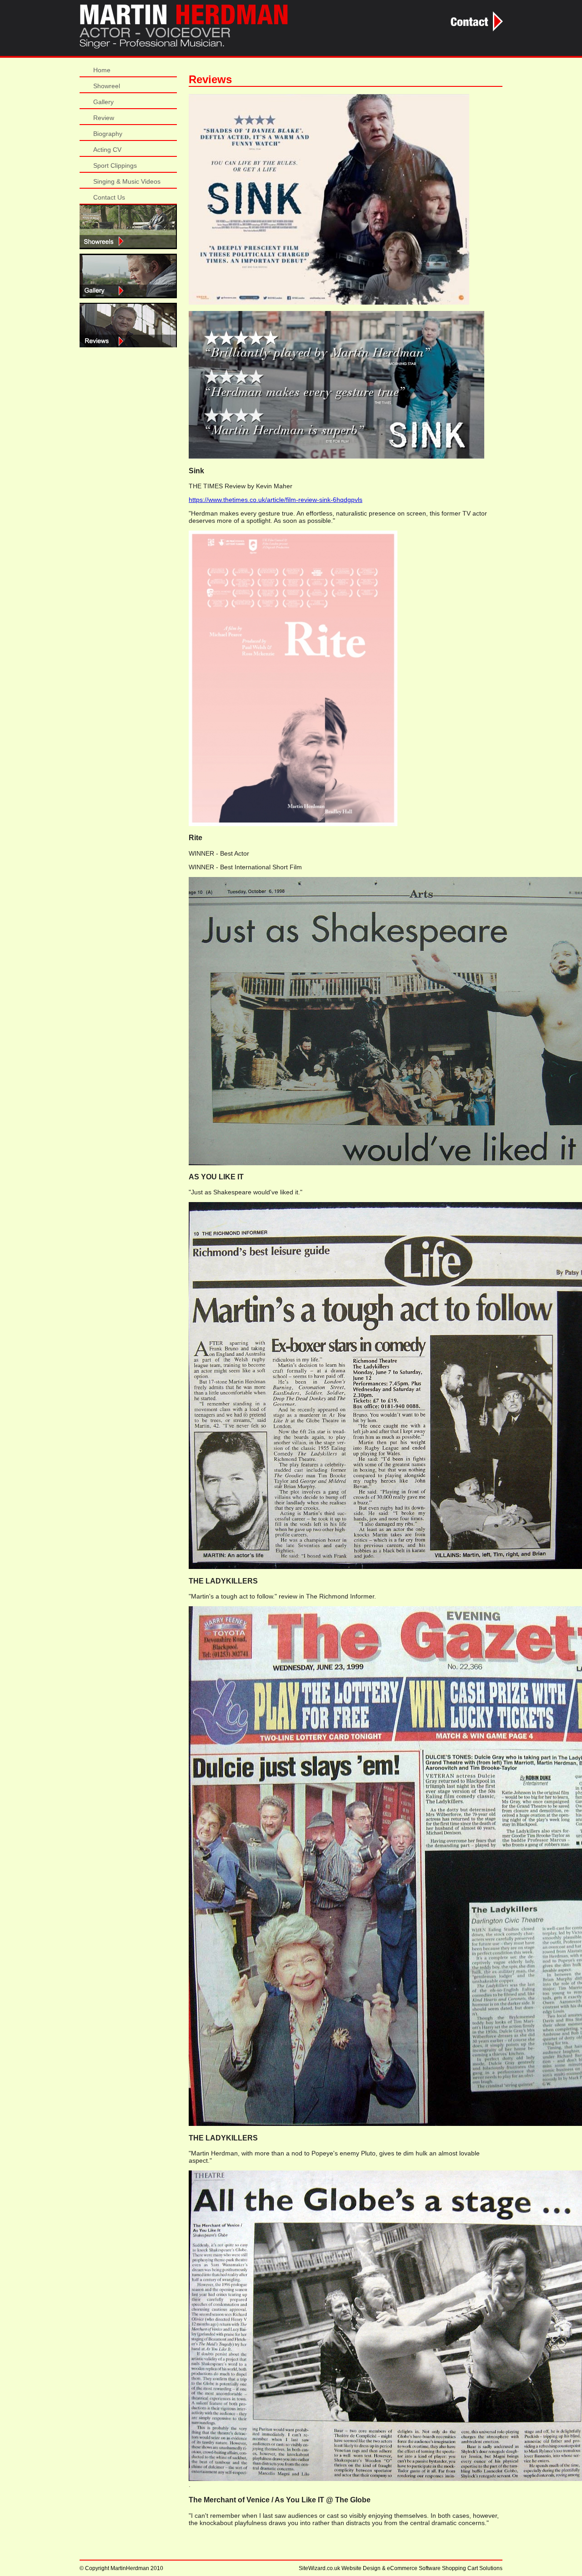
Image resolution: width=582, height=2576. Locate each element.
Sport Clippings (115, 165)
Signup (128, 227)
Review (104, 118)
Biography (108, 134)
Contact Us (109, 197)
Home (102, 70)
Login (128, 276)
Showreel (107, 86)
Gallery (103, 102)
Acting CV (107, 150)
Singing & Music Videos (127, 181)
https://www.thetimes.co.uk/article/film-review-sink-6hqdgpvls (276, 500)
